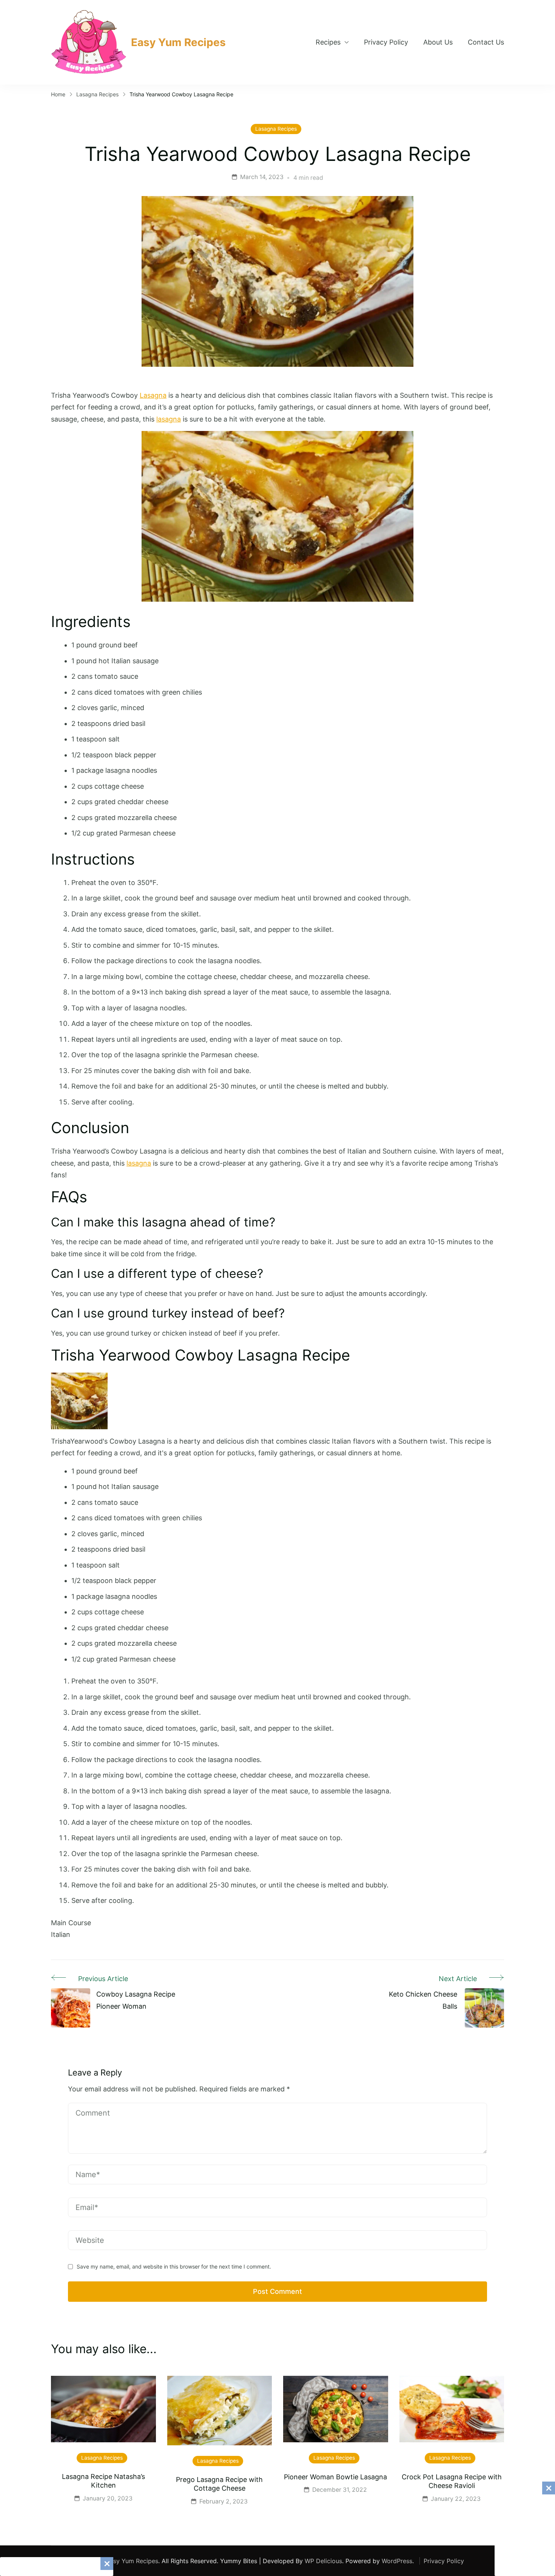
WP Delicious (323, 2561)
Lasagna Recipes (276, 129)
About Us (438, 42)
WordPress (397, 2561)
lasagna (169, 419)
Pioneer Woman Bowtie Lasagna (335, 2477)
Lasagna (153, 395)
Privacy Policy (386, 42)
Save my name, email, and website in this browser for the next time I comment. (174, 2266)
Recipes (328, 42)
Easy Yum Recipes (178, 42)
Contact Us (486, 42)
